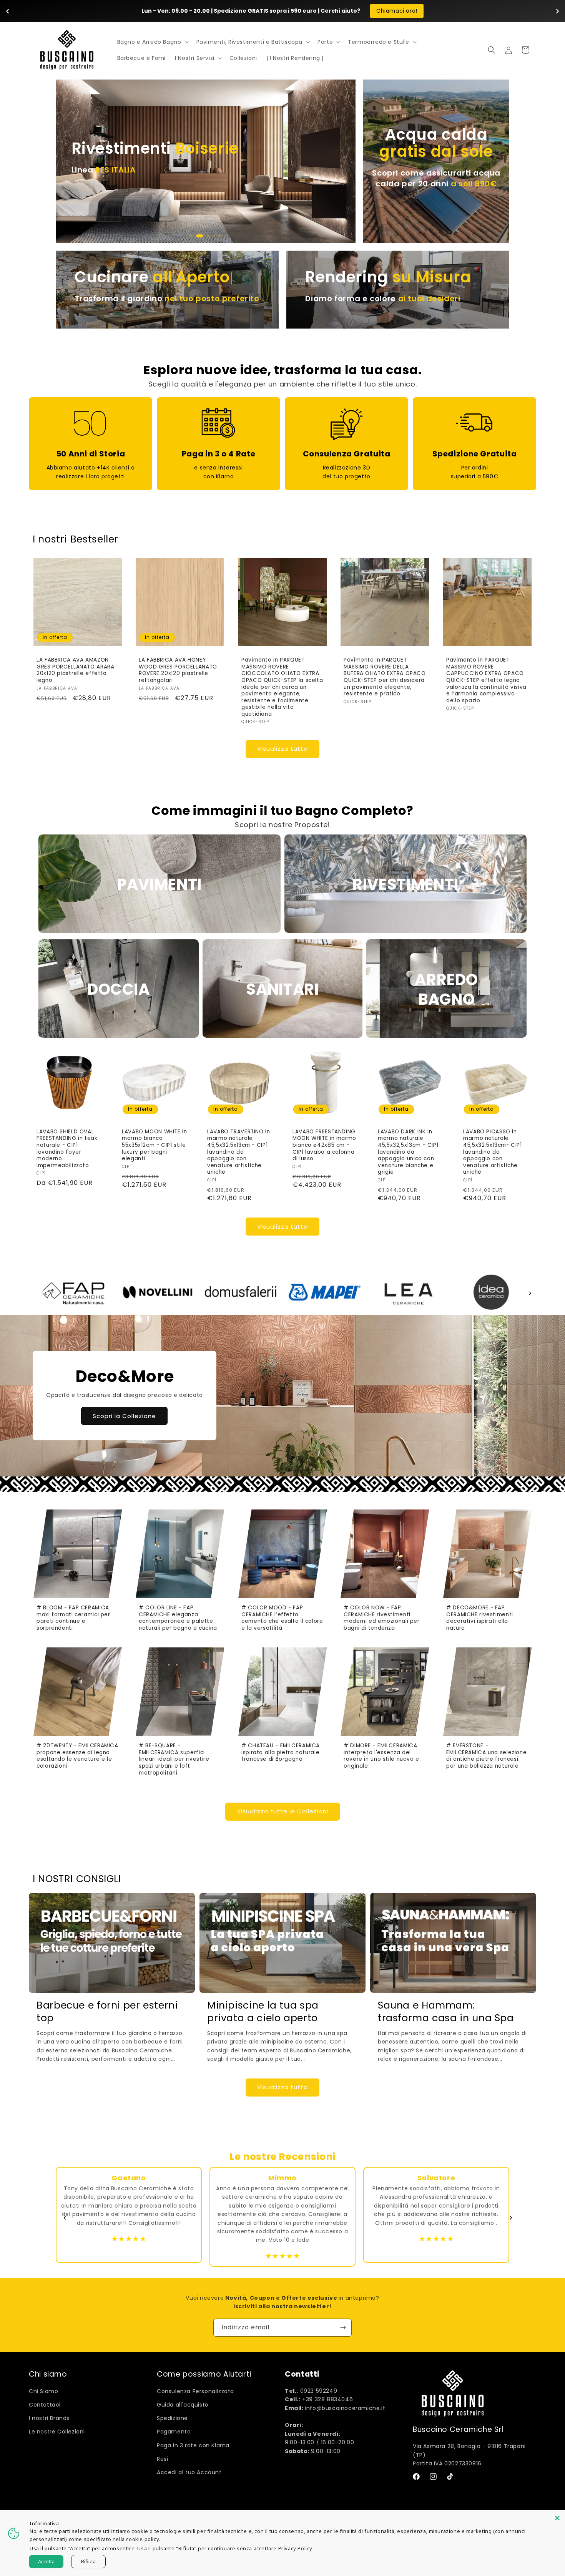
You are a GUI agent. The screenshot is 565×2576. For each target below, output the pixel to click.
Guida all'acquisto (183, 2405)
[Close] (557, 2518)
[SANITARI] (283, 1036)
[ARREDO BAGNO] (446, 1036)
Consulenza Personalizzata (195, 2391)
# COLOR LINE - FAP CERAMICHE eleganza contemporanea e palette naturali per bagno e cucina (178, 1618)
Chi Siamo (43, 2391)
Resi (162, 2459)
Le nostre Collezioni (57, 2432)
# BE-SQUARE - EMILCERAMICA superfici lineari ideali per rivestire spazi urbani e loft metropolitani (174, 1759)
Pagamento (174, 2432)
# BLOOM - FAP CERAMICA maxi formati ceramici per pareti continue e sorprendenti (73, 1618)
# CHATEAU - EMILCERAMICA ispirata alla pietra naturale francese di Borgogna (281, 1752)
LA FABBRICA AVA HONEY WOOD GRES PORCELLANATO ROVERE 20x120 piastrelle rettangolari (178, 670)
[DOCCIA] (119, 1036)
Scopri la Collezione (124, 1416)
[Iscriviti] (343, 2328)
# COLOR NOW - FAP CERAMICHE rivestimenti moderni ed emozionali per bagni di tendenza (382, 1618)
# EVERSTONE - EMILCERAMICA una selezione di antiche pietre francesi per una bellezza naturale (486, 1756)
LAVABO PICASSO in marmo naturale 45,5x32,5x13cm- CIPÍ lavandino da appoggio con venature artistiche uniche (493, 1152)
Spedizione (172, 2418)
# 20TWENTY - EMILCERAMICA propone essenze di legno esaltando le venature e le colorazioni (77, 1756)
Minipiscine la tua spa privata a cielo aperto (263, 2012)
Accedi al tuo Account (189, 2472)
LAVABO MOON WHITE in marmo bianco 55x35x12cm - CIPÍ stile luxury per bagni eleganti (155, 1145)
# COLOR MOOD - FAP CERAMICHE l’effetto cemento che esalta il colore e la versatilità (282, 1618)
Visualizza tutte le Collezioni (282, 1811)
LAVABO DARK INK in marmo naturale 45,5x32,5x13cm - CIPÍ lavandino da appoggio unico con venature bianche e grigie (408, 1152)
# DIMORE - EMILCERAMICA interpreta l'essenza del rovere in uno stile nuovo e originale (381, 1756)
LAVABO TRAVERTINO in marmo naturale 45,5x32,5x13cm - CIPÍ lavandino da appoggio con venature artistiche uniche (239, 1152)
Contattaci (45, 2405)
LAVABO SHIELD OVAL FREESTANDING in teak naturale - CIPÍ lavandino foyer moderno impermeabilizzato (67, 1149)
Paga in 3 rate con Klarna (193, 2445)
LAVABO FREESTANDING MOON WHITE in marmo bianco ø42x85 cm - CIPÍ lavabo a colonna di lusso (324, 1145)
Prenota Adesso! (375, 11)
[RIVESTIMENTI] (405, 931)
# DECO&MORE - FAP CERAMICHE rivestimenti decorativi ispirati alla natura (480, 1618)
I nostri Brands (49, 2418)
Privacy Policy (295, 2548)
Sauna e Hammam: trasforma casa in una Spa (446, 2012)
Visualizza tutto (282, 749)
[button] (152, 42)
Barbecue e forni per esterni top (107, 2012)
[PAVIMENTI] (160, 931)
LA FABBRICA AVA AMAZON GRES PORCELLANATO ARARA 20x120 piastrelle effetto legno (76, 670)
